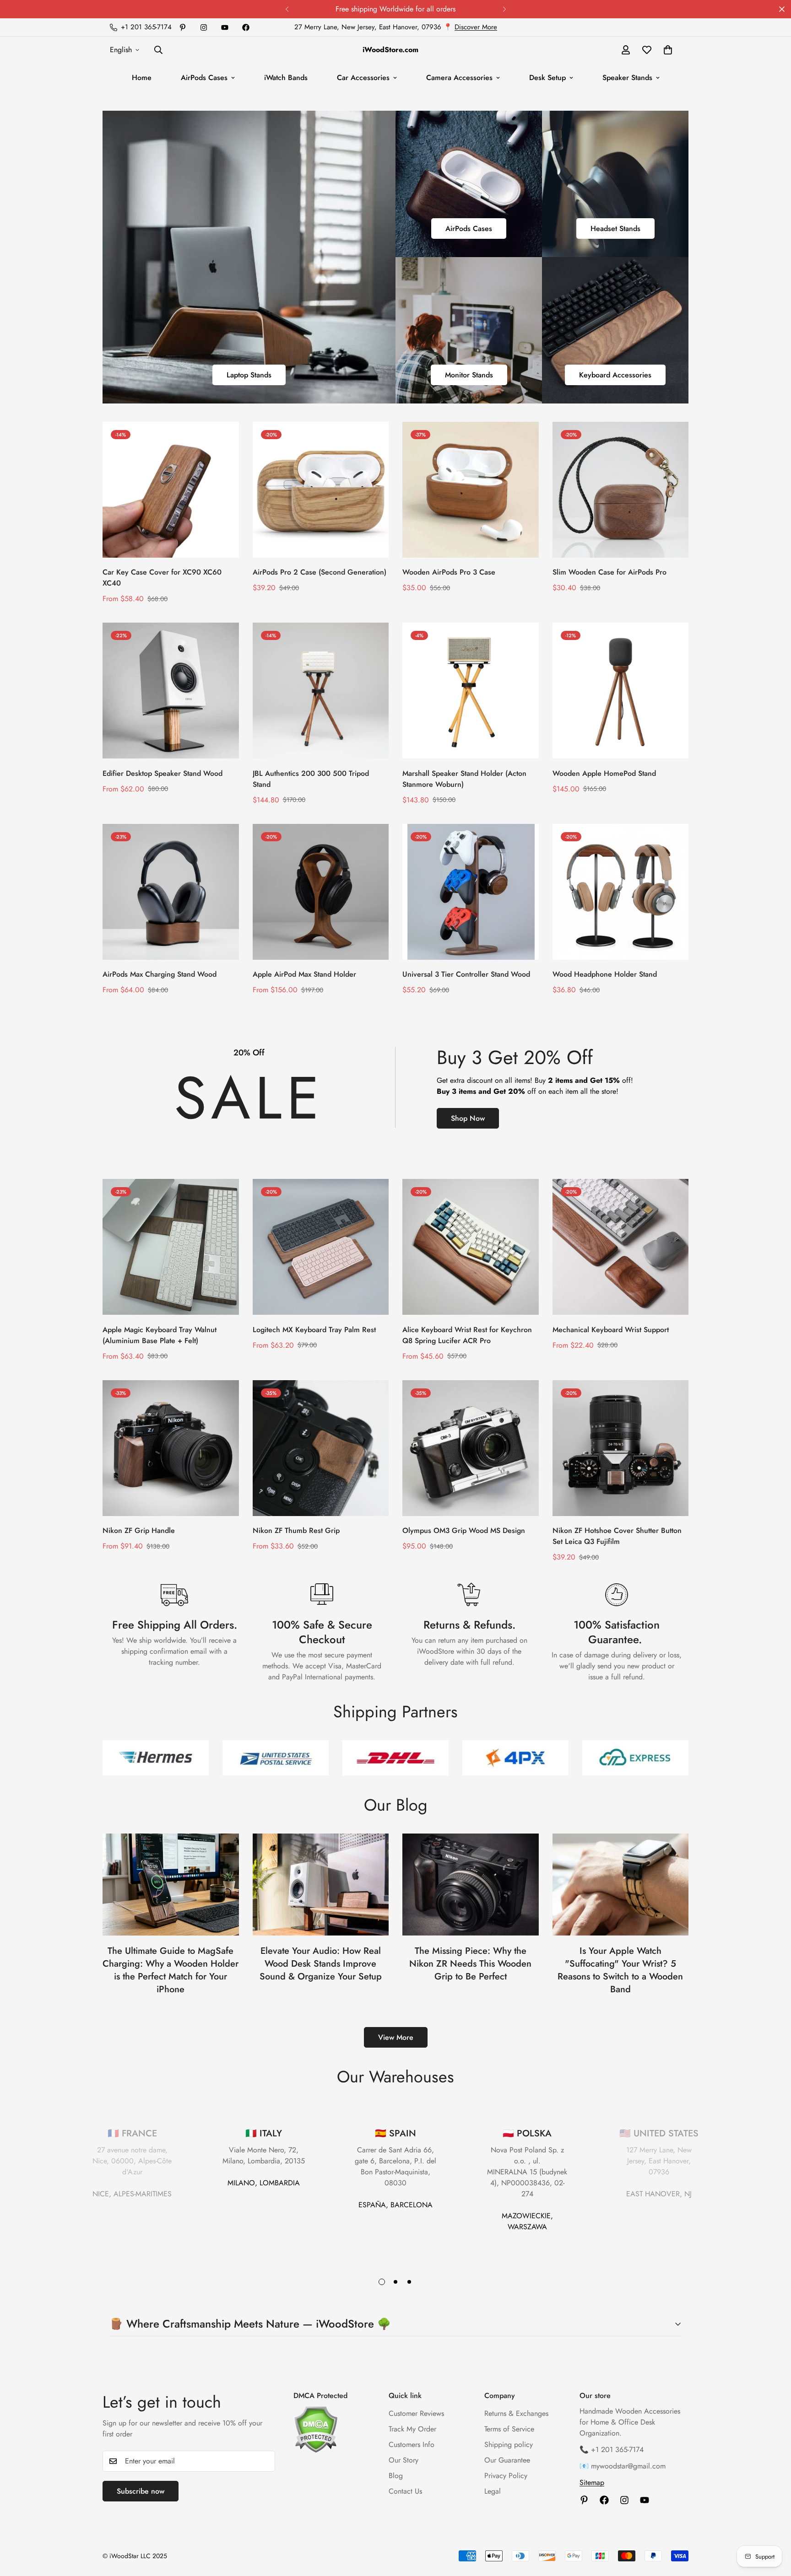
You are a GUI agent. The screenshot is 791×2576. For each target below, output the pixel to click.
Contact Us (405, 2491)
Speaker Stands (627, 78)
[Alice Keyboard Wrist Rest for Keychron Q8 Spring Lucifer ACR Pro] (471, 1247)
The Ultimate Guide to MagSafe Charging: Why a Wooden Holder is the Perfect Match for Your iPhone (171, 1970)
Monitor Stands (469, 375)
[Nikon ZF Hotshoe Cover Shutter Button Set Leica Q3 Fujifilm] (621, 1448)
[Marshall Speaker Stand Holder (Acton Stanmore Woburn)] (471, 691)
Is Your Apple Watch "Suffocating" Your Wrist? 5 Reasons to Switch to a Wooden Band (620, 1970)
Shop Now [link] (468, 1118)
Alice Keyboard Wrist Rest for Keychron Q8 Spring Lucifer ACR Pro (467, 1335)
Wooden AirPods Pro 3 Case (449, 572)
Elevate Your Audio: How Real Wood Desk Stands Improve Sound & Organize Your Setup (321, 1964)
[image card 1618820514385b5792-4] (615, 330)
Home (142, 78)
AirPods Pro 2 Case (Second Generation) (320, 572)
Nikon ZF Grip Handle (139, 1530)
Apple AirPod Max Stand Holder (304, 974)
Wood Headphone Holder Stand (605, 974)
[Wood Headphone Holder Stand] (621, 892)
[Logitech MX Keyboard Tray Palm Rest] (321, 1247)
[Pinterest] (183, 27)
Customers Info (412, 2444)
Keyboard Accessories (615, 375)
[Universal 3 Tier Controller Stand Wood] (471, 892)
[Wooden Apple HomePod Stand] (621, 691)
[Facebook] (246, 27)
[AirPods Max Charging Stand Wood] (171, 892)
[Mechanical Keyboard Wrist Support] (621, 1247)
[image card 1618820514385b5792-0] (469, 330)
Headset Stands (615, 229)
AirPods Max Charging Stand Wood (160, 974)
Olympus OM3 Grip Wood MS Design (464, 1530)
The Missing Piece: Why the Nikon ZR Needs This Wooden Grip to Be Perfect (470, 1964)
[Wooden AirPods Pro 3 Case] (471, 490)
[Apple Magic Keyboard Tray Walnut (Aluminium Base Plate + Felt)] (171, 1247)
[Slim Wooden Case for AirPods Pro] (621, 490)
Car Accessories (363, 78)
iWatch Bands (286, 78)
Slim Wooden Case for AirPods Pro (610, 572)
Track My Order (412, 2429)
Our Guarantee (507, 2460)
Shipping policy (509, 2444)
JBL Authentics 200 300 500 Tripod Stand (311, 779)
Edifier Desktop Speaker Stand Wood (163, 773)
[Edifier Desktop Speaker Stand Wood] (171, 691)
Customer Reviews (416, 2413)
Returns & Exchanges (516, 2413)
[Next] (504, 9)
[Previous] (287, 9)
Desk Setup (547, 78)
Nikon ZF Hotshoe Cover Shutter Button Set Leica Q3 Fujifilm (617, 1536)
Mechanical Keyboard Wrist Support (611, 1330)
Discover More (476, 27)
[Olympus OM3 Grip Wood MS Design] (471, 1448)
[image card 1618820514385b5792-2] (249, 257)
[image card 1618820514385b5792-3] (469, 184)
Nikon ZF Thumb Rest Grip (296, 1530)
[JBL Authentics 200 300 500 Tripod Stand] (321, 691)
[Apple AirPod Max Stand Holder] (321, 892)
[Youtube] (225, 27)
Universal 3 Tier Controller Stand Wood (466, 974)
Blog (396, 2476)
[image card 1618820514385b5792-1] (615, 184)
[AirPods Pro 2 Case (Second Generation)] (321, 490)
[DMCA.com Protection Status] (332, 2429)
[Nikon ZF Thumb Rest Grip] (321, 1448)
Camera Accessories (459, 78)
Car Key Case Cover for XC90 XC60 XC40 (162, 578)
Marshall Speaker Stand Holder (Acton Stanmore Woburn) (464, 779)
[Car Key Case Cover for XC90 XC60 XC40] (171, 490)
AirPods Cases (204, 78)
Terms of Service (509, 2429)
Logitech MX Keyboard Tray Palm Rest (314, 1330)
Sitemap (592, 2482)
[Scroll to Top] (773, 2526)
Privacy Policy (506, 2476)
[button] (668, 50)
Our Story (404, 2460)
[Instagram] (204, 27)
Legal (493, 2491)
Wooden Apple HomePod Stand (604, 773)
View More (396, 2037)
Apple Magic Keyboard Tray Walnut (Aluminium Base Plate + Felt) (160, 1335)
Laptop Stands (249, 375)
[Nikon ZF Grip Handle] (171, 1448)
